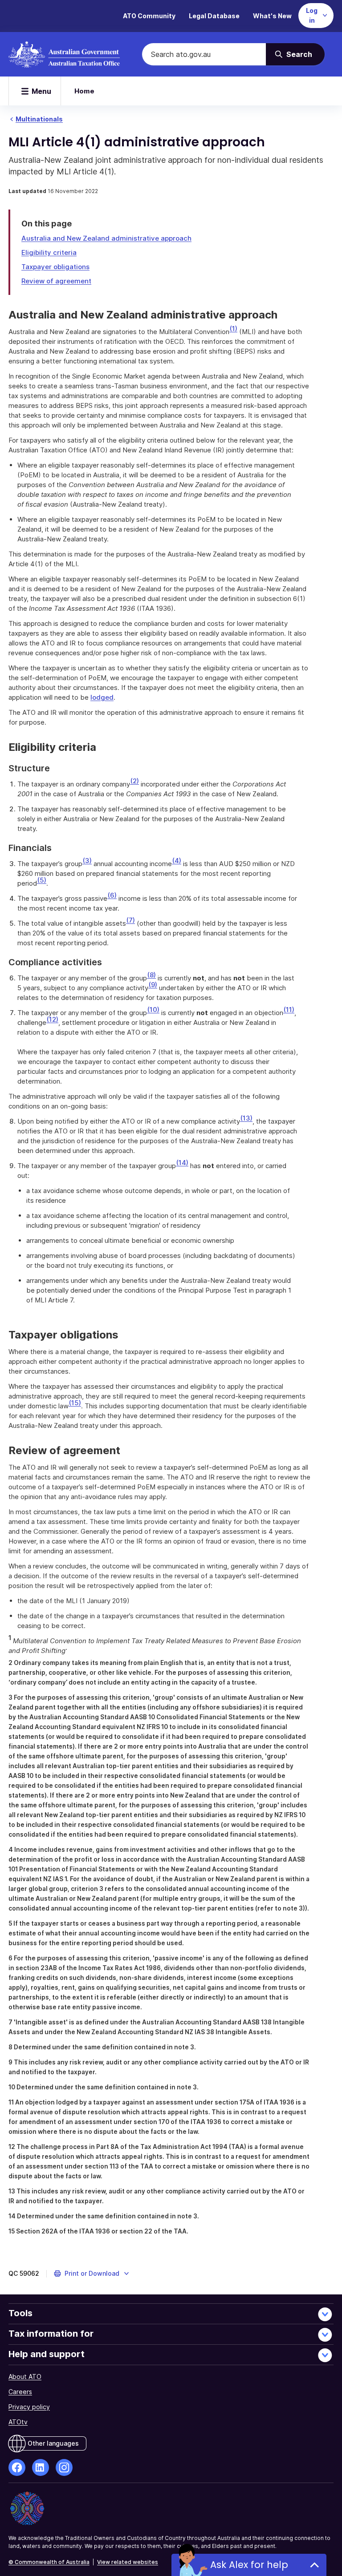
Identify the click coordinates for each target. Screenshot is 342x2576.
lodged (102, 697)
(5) (42, 880)
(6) (112, 895)
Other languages (53, 2443)
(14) (182, 1163)
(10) (153, 1010)
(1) (233, 329)
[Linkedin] (41, 2467)
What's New (272, 16)
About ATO (25, 2376)
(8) (151, 975)
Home (84, 91)
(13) (246, 1118)
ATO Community (149, 16)
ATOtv (18, 2422)
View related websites (128, 2562)
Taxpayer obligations (55, 267)
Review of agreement (56, 281)
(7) (130, 920)
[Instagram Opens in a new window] (64, 2467)
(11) (289, 1010)
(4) (177, 861)
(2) (134, 781)
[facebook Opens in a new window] (17, 2467)
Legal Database (214, 16)
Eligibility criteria (49, 252)
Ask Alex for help (249, 2565)
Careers (20, 2392)
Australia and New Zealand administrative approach (106, 238)
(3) (87, 861)
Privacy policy (29, 2407)
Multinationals (39, 119)
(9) (153, 985)
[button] (92, 2274)
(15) (75, 1403)
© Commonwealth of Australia (49, 2562)
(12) (52, 1019)
